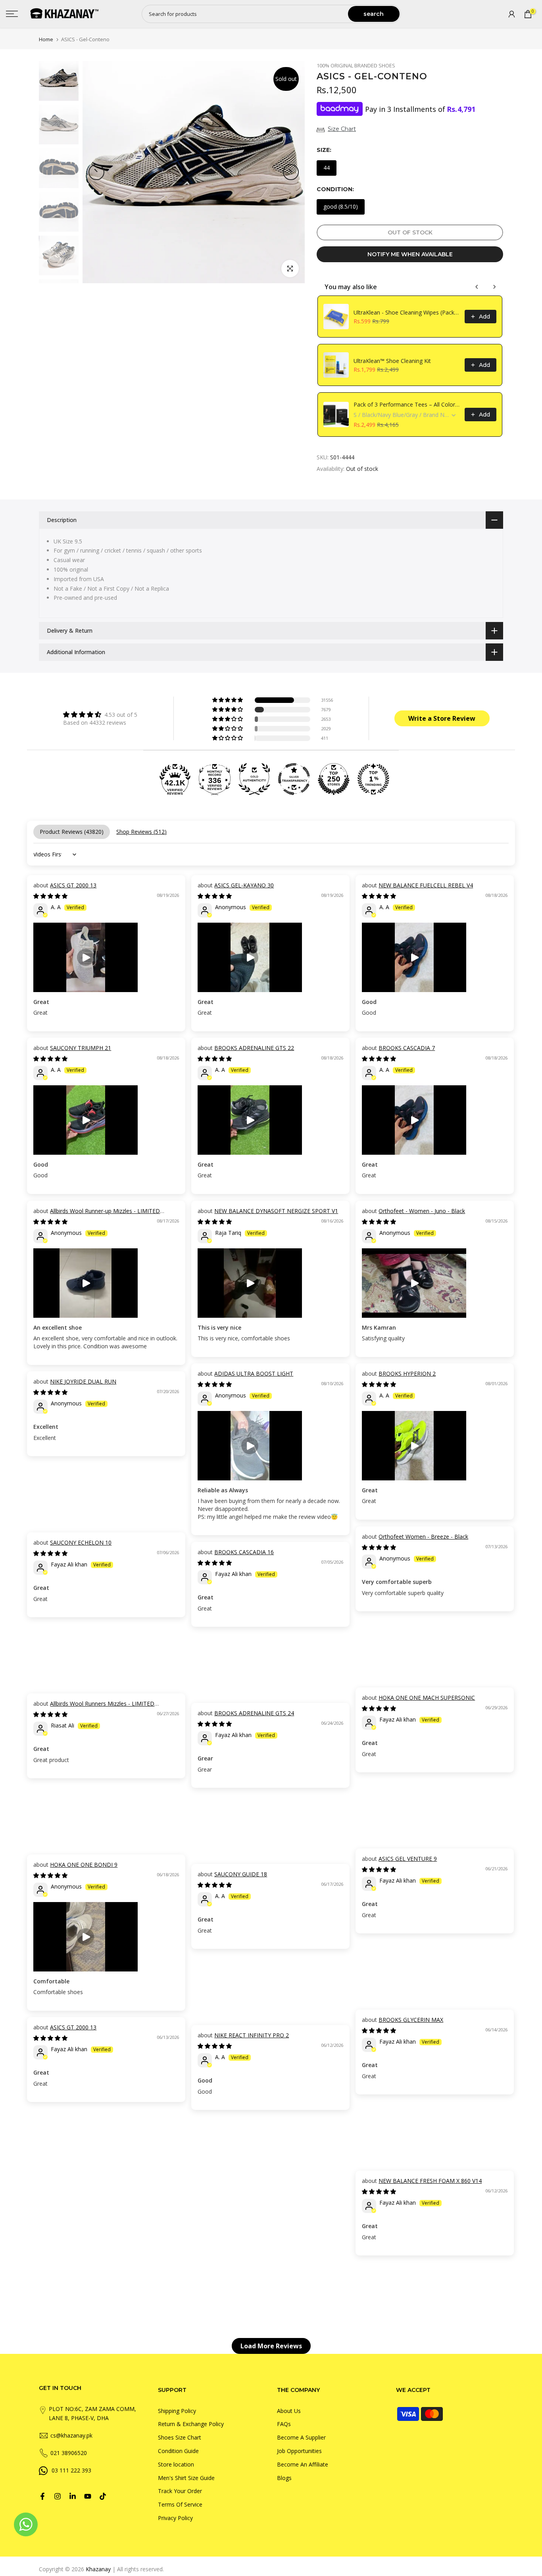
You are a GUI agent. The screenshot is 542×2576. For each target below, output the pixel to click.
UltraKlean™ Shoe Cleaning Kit (392, 361)
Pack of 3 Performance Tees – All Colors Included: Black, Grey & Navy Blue (407, 404)
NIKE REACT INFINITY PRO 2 (252, 2035)
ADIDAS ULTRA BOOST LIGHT (254, 1373)
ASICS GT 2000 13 (73, 885)
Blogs (284, 2478)
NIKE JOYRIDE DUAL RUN (83, 1381)
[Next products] (494, 287)
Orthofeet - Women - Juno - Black (422, 1211)
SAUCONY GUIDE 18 (241, 1874)
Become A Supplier (301, 2437)
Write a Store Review (442, 718)
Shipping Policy (177, 2411)
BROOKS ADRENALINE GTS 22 (254, 1048)
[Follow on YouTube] (88, 2496)
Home (46, 39)
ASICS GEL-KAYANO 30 (244, 885)
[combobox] (245, 14)
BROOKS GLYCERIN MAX (411, 2020)
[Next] (291, 172)
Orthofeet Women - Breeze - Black (423, 1537)
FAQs (284, 2424)
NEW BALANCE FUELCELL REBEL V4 (426, 885)
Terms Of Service (180, 2504)
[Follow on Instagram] (58, 2496)
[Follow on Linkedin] (73, 2496)
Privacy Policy (175, 2518)
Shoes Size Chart (180, 2437)
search (374, 14)
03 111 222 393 (71, 2470)
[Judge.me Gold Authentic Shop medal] (254, 779)
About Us (289, 2411)
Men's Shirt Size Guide (186, 2478)
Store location (176, 2464)
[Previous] (96, 172)
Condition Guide (178, 2451)
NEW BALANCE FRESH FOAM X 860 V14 (430, 2181)
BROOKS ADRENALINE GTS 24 (254, 1713)
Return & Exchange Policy (191, 2424)
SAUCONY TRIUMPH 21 (81, 1048)
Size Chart (342, 129)
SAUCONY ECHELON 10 (81, 1542)
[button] (228, 700)
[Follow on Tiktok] (103, 2496)
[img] (100, 714)
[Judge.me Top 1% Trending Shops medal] (373, 779)
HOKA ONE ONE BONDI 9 (84, 1865)
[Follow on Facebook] (42, 2496)
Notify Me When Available (410, 254)
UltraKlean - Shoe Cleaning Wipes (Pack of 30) (407, 312)
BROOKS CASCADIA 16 (244, 1552)
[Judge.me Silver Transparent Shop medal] (294, 779)
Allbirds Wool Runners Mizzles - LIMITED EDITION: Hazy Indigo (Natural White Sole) (94, 1707)
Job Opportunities (299, 2451)
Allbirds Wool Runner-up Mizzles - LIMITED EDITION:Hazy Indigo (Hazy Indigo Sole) (97, 1215)
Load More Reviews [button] (271, 2346)
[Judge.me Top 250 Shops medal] (334, 779)
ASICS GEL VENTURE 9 (408, 1859)
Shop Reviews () (141, 832)
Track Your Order (180, 2491)
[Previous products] (477, 287)
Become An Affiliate (303, 2464)
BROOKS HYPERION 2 (407, 1373)
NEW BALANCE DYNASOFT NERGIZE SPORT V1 (276, 1211)
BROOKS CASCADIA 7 (407, 1048)
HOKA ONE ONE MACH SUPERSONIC (427, 1698)
